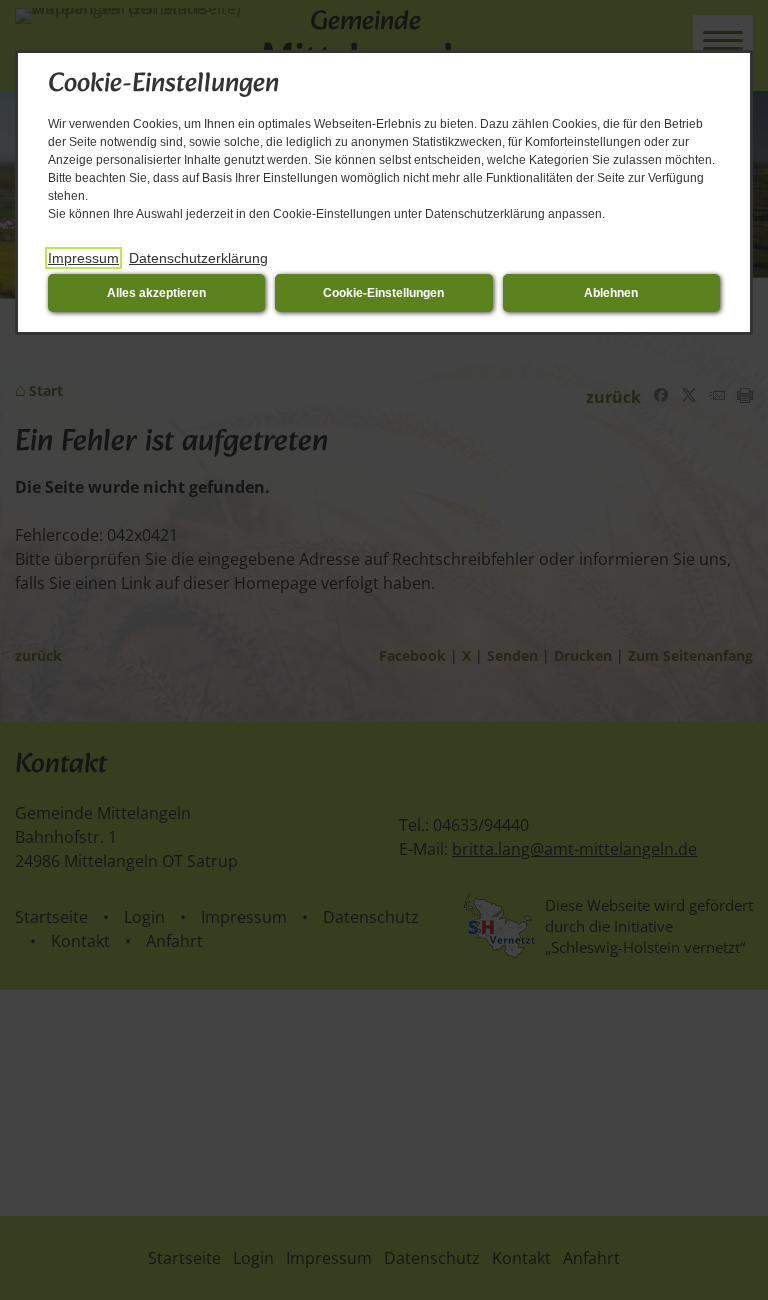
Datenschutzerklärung (198, 258)
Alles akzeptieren (156, 293)
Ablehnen (611, 293)
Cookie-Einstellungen (383, 293)
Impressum (83, 258)
